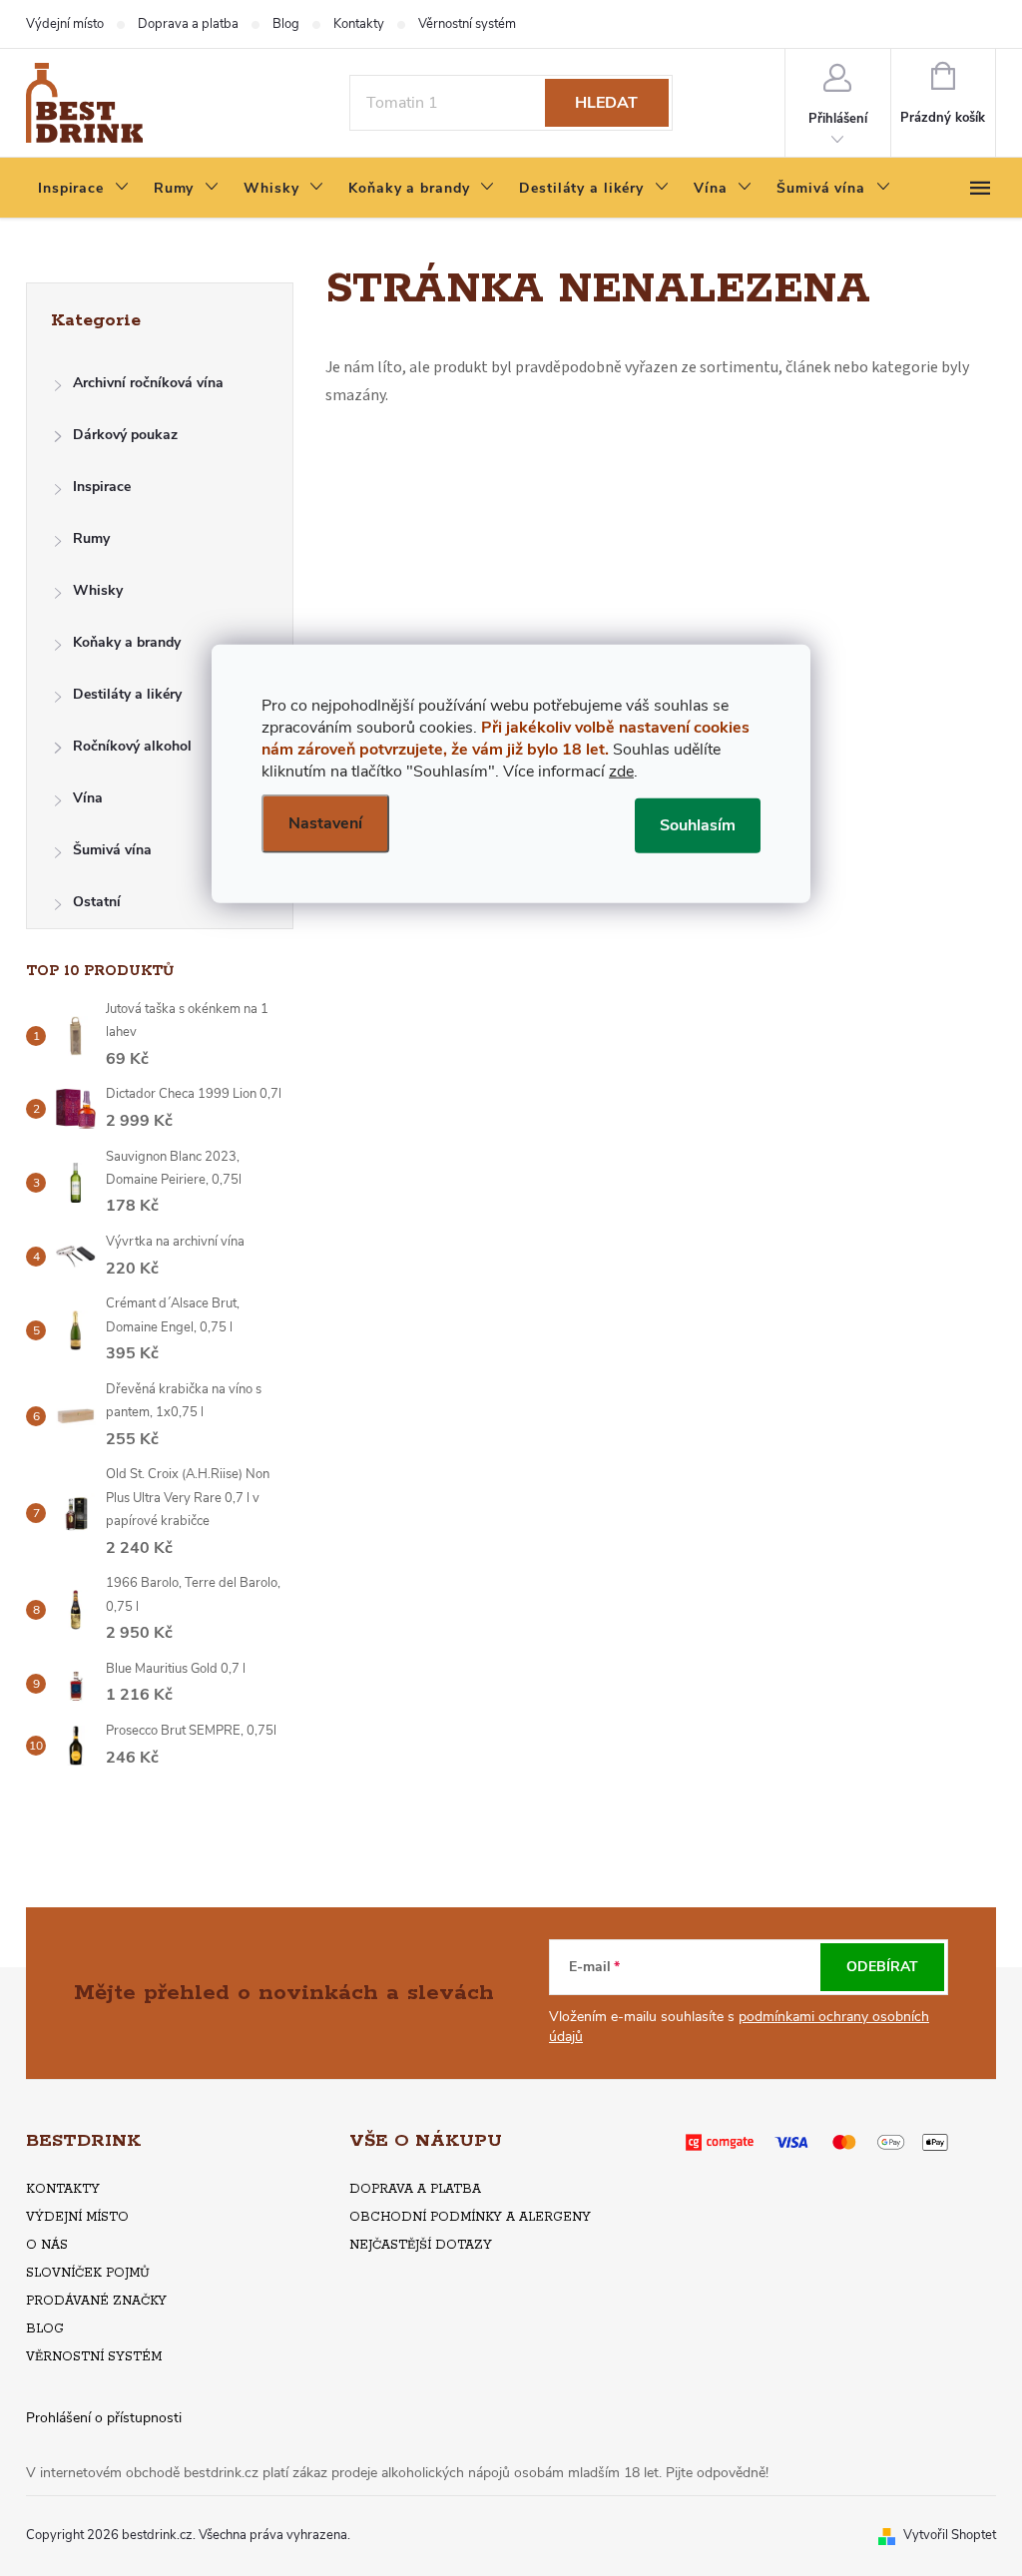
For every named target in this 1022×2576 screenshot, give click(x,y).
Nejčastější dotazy (421, 2245)
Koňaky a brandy (127, 642)
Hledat (606, 103)
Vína (88, 798)
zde (621, 771)
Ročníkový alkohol (132, 746)
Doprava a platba (188, 24)
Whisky (98, 590)
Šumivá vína (112, 850)
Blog (286, 24)
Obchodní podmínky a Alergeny (470, 2217)
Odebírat (882, 1967)
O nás (47, 2245)
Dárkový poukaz (125, 435)
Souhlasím (698, 824)
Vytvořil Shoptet (950, 2535)
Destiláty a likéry (127, 694)
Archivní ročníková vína (148, 383)
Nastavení (325, 822)
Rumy (91, 538)
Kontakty (359, 24)
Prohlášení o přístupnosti (104, 2418)
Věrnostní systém (467, 24)
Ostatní (97, 902)
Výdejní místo (65, 24)
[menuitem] (84, 189)
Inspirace (102, 487)
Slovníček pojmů (88, 2273)
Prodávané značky (96, 2301)
